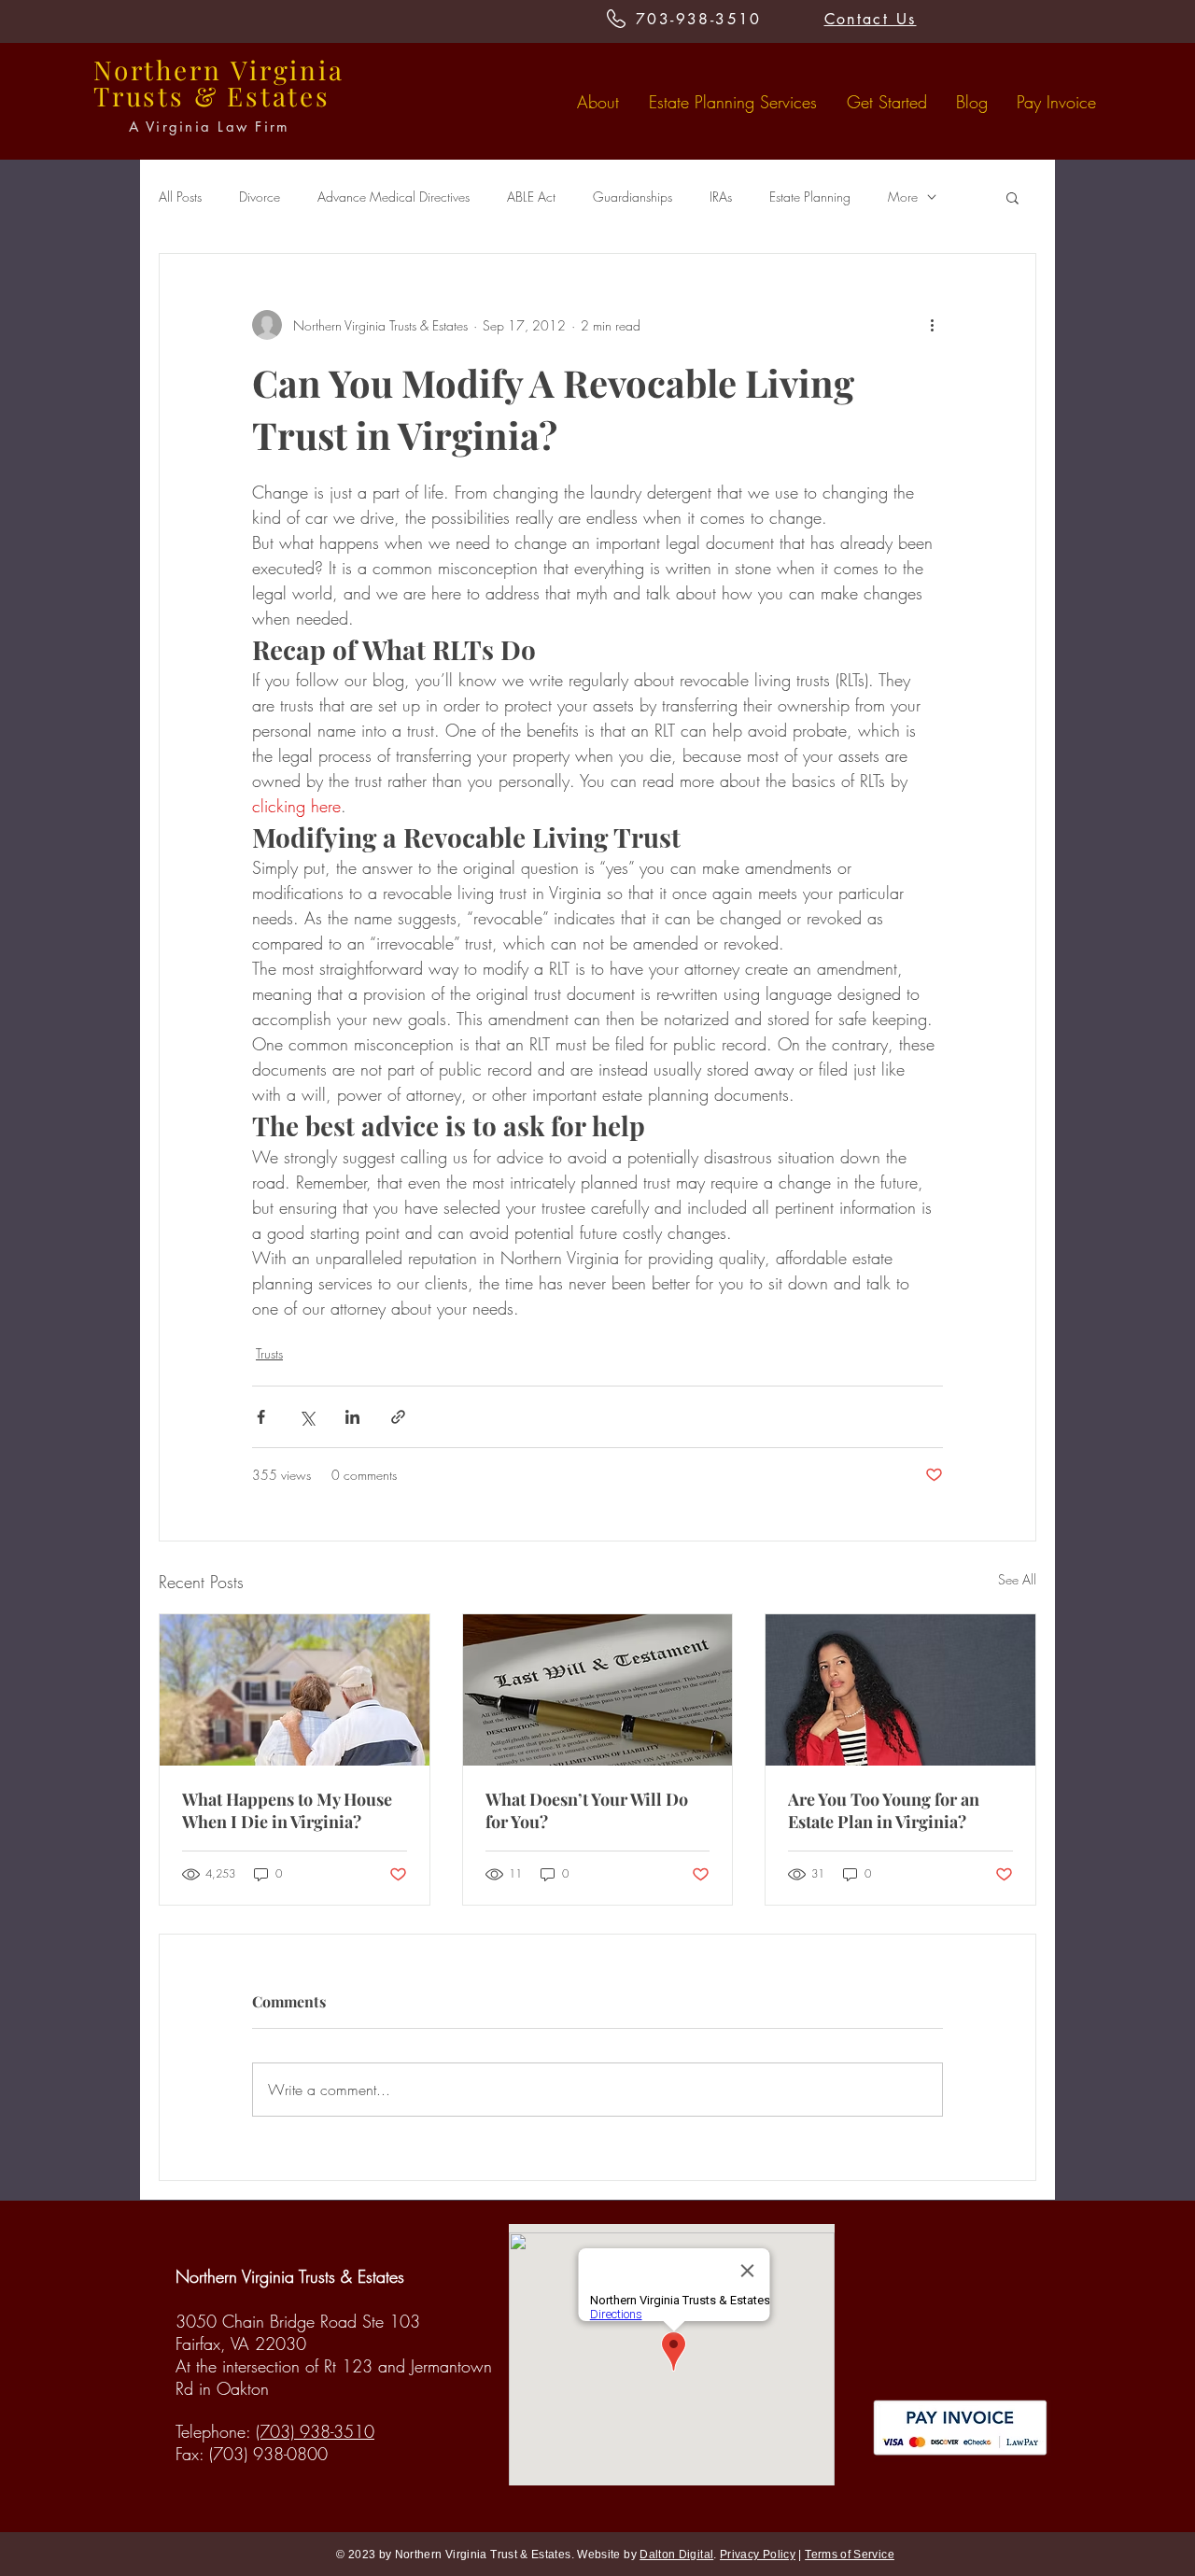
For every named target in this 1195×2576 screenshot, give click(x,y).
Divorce (260, 197)
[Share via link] (398, 1417)
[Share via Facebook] (261, 1417)
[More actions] (932, 325)
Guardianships (633, 197)
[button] (1012, 197)
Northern (157, 70)
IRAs (721, 197)
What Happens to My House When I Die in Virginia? (287, 1810)
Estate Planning (810, 197)
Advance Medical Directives (394, 197)
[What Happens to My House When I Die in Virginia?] (295, 1690)
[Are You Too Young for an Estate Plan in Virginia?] (900, 1690)
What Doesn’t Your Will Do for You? (587, 1810)
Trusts (269, 1353)
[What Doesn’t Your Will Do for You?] (598, 1690)
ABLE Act (531, 197)
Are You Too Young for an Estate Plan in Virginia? (884, 1810)
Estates (279, 96)
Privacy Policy (758, 2555)
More (903, 197)
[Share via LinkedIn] (352, 1417)
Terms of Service (850, 2555)
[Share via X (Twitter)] (307, 1417)
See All (1017, 1579)
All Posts (180, 197)
